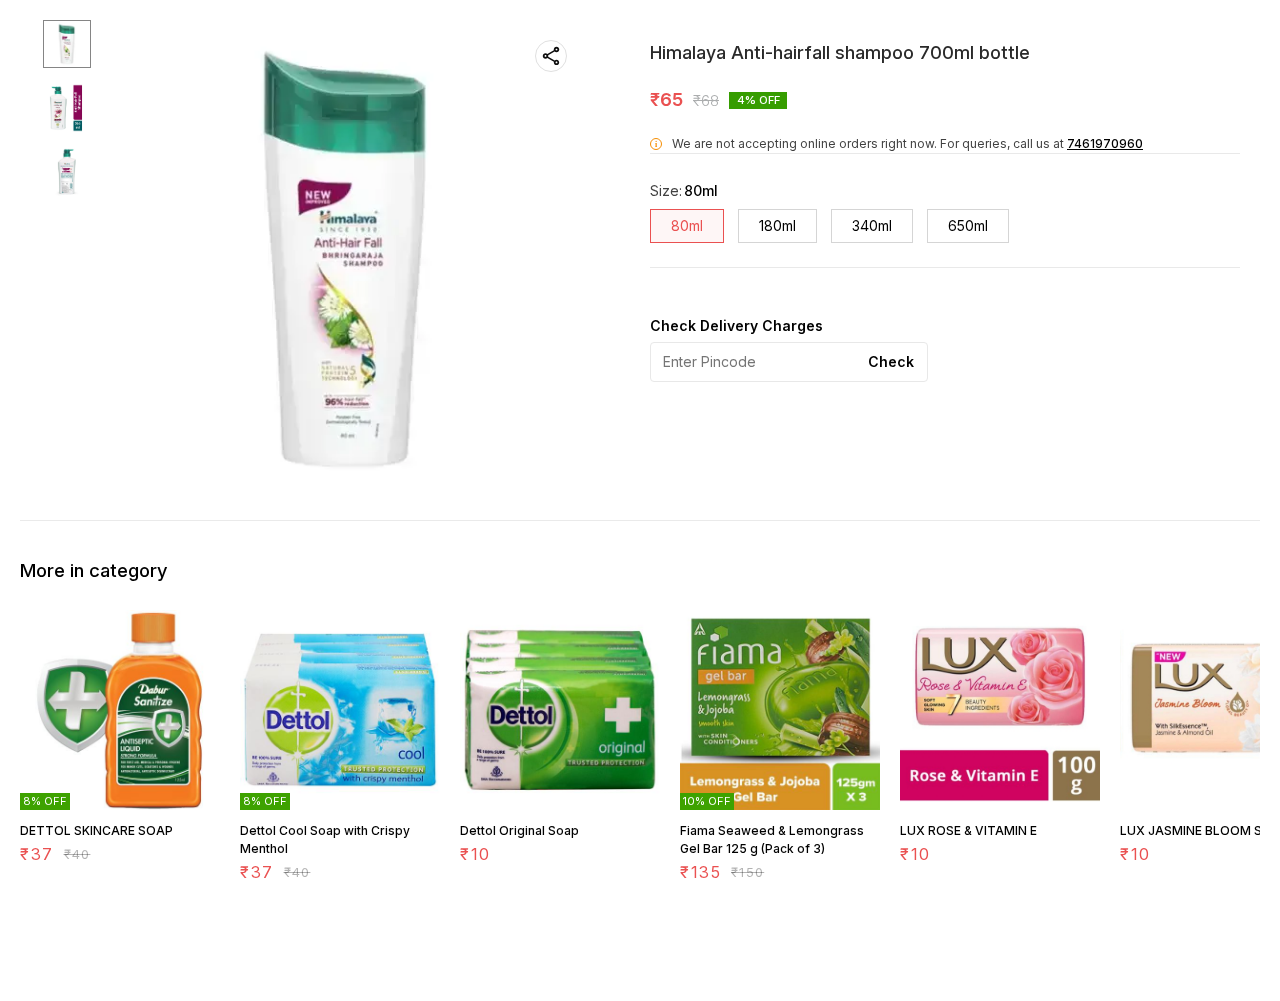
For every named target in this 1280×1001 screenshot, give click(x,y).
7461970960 (1105, 143)
